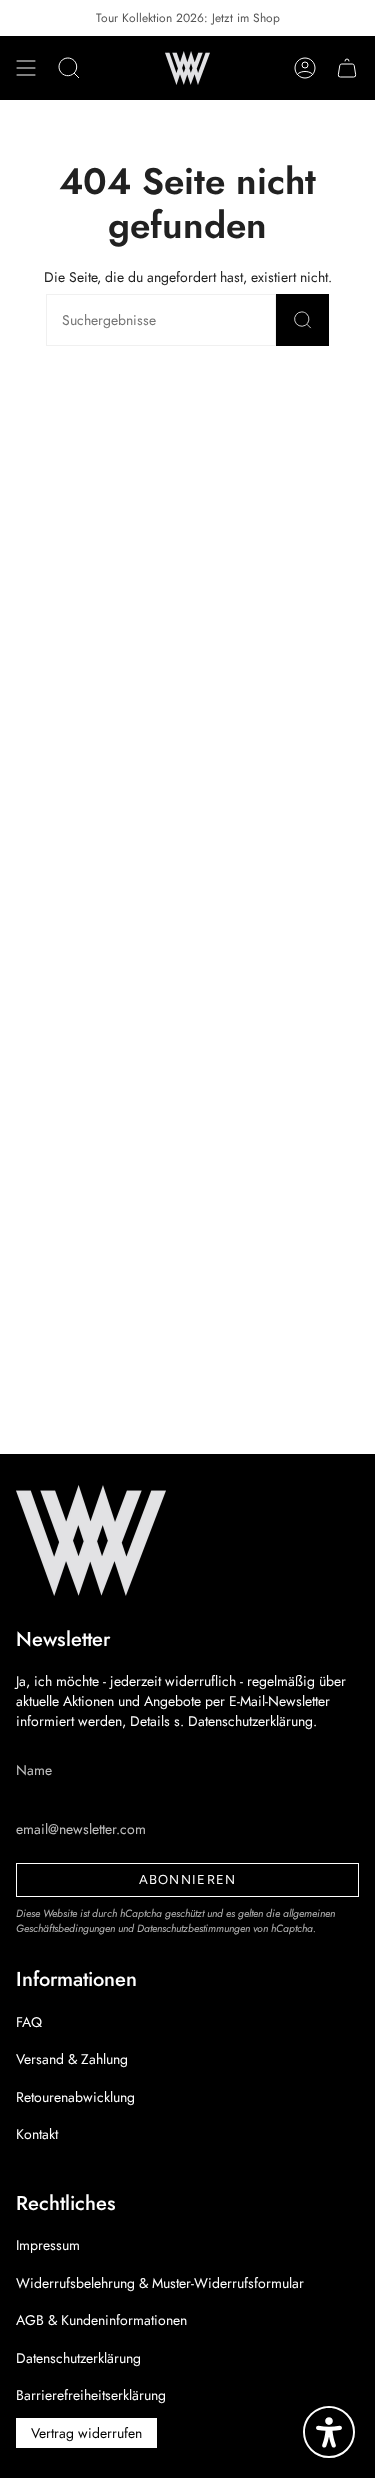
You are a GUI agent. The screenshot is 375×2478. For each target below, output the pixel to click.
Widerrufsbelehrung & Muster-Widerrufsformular (160, 2283)
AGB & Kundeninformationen (101, 2320)
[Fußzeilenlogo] (91, 1540)
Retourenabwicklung (75, 2097)
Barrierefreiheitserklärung (91, 2395)
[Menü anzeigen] (26, 68)
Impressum (48, 2245)
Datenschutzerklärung (78, 2358)
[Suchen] (302, 320)
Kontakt (37, 2134)
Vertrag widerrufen (86, 2433)
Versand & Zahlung (72, 2059)
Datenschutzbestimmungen (193, 1928)
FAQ (29, 2022)
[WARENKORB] (347, 68)
